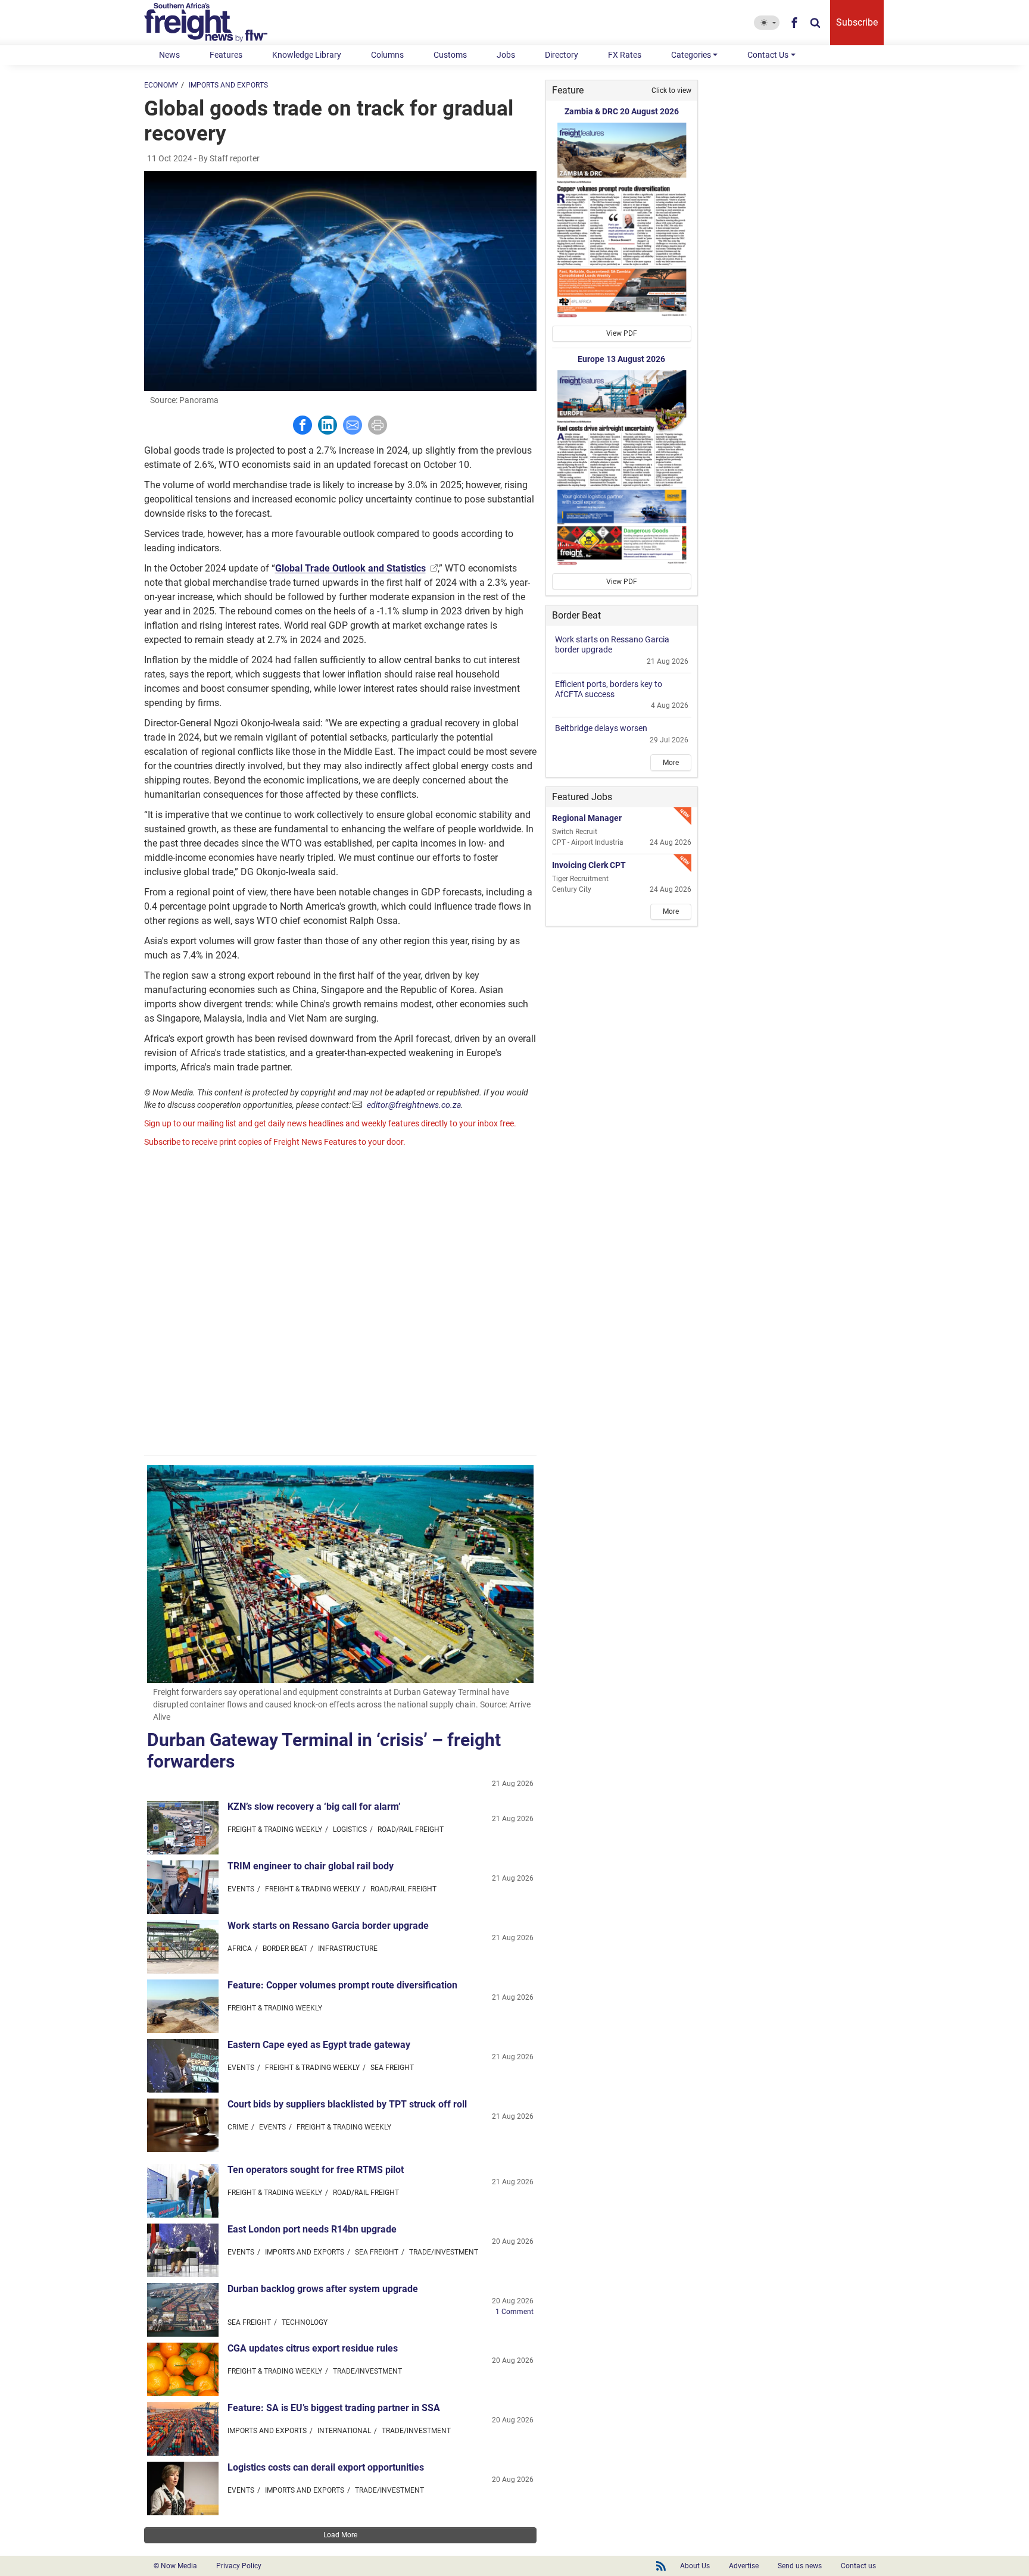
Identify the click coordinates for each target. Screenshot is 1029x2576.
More (671, 763)
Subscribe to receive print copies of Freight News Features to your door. (275, 1142)
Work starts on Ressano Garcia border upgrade (328, 1926)
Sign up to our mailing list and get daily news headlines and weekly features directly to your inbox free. (330, 1123)
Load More (340, 2535)
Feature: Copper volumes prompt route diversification (342, 1985)
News (169, 55)
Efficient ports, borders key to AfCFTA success (609, 689)
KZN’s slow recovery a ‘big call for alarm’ (314, 1807)
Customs (450, 55)
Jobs (506, 55)
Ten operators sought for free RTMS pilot (316, 2170)
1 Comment (514, 2312)
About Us (695, 2566)
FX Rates (625, 55)
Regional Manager (587, 818)
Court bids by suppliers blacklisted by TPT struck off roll (347, 2104)
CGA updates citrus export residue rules (313, 2348)
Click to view (671, 90)
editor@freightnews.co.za (414, 1105)
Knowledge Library (307, 55)
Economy (161, 85)
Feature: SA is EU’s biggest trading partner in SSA (334, 2408)
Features (226, 55)
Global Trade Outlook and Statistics (350, 568)
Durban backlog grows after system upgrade (323, 2289)
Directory (562, 55)
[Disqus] (340, 1303)
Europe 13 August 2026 (621, 359)
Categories (691, 55)
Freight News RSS (661, 2566)
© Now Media (175, 2566)
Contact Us (768, 55)
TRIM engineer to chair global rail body (311, 1866)
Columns (387, 55)
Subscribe (857, 22)
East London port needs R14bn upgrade (312, 2229)
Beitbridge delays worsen (601, 728)
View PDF (622, 333)
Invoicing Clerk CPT (589, 865)
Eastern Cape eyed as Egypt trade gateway (319, 2045)
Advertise (744, 2566)
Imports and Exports (228, 85)
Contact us (858, 2566)
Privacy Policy (239, 2566)
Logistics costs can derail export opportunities (326, 2467)
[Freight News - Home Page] (213, 23)
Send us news (800, 2566)
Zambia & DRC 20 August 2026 (622, 111)
